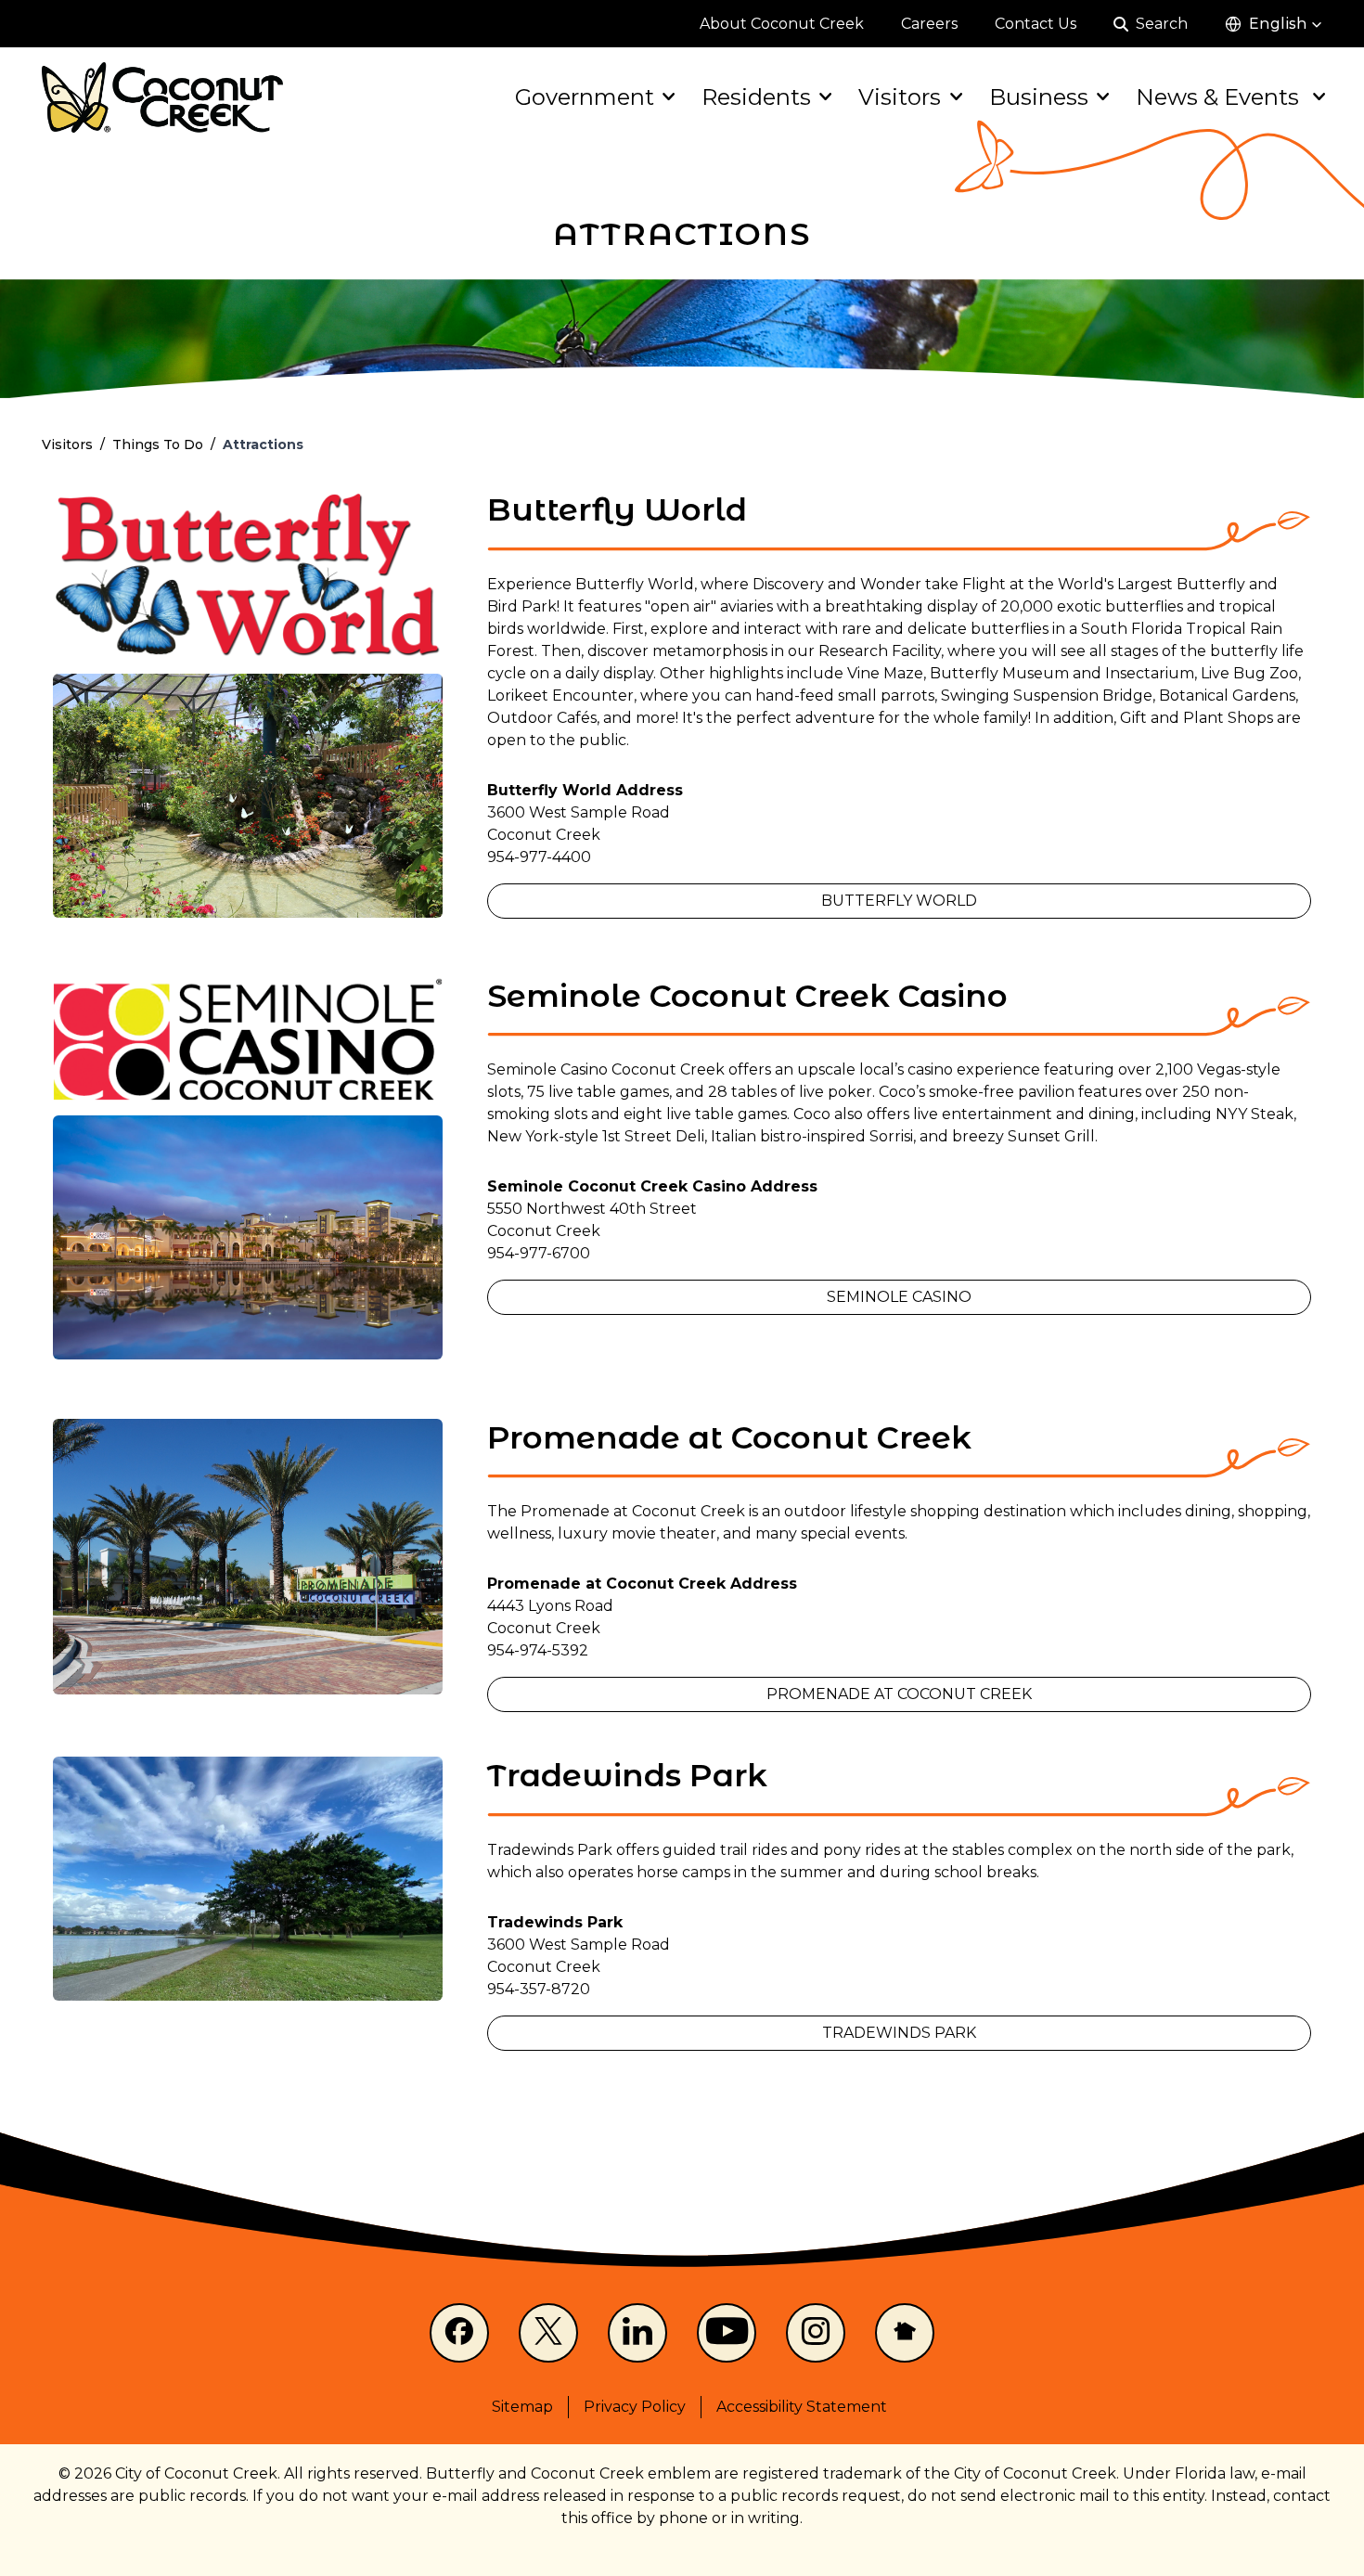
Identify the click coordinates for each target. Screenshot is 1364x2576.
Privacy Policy (635, 2407)
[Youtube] (727, 2333)
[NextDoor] (905, 2333)
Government (585, 97)
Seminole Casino (899, 1297)
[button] (1274, 24)
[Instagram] (816, 2333)
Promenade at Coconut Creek (899, 1694)
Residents (756, 97)
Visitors (900, 97)
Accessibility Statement (802, 2407)
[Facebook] (459, 2333)
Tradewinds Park (899, 2033)
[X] (548, 2333)
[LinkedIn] (637, 2333)
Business (1039, 97)
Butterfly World (899, 901)
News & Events (1220, 97)
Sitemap (522, 2407)
